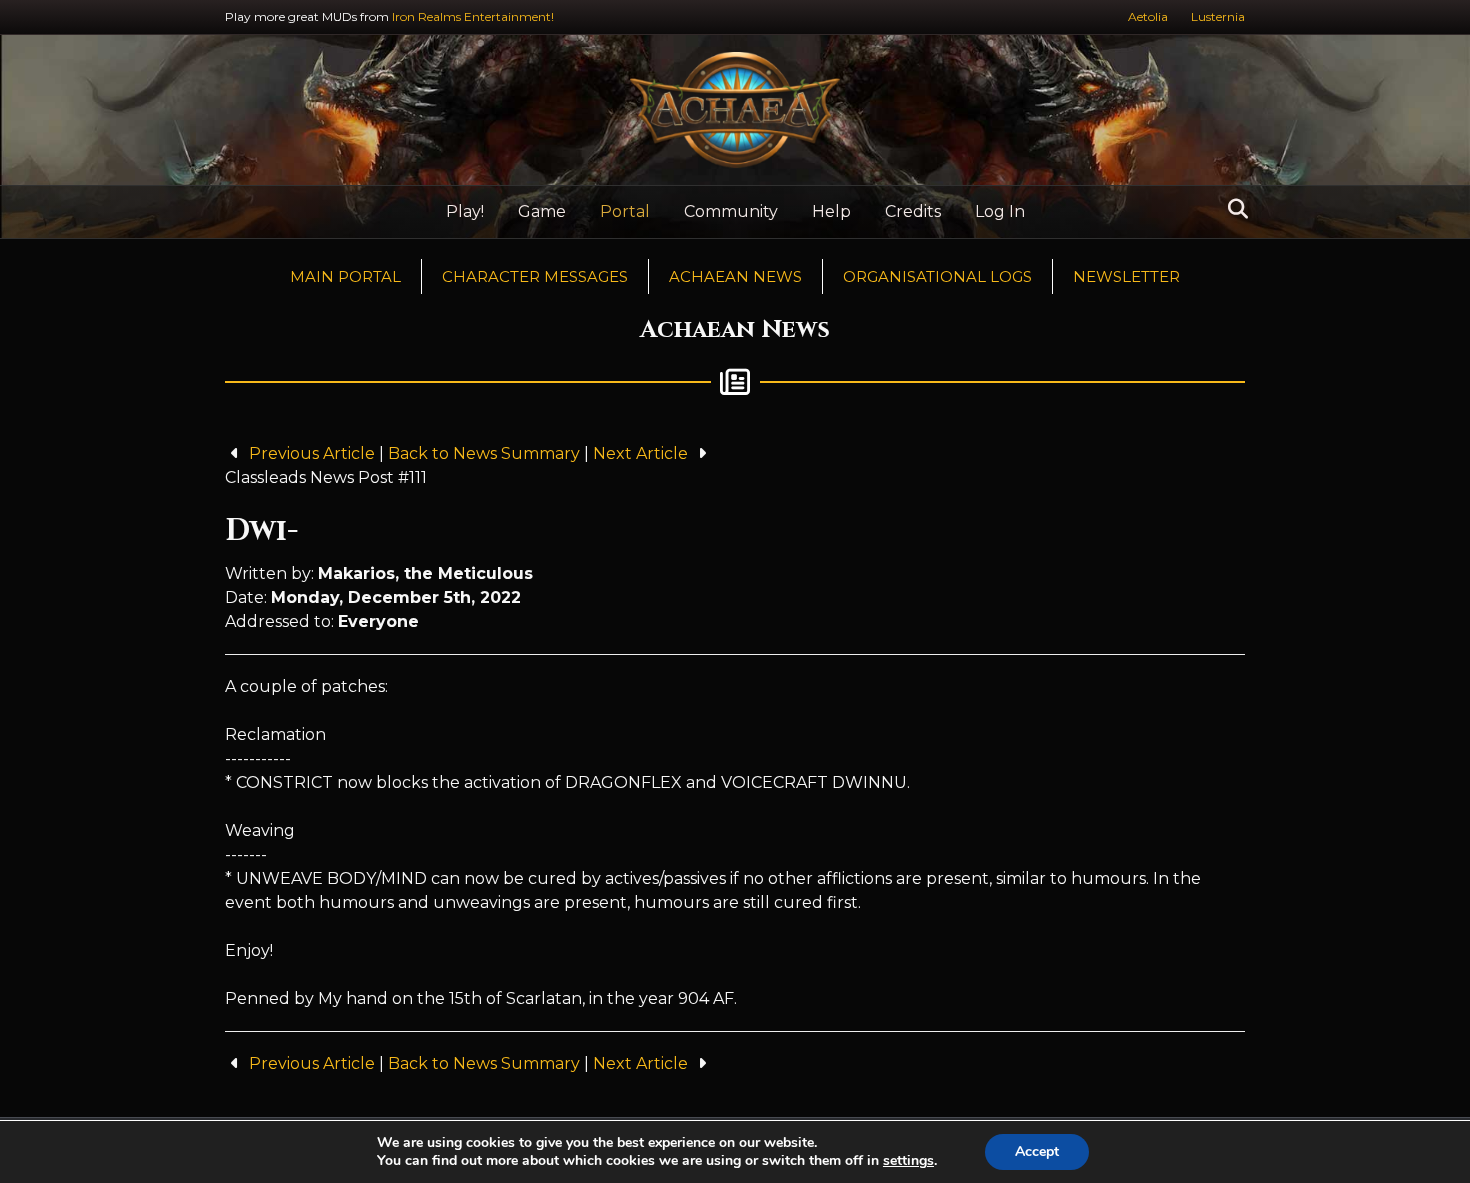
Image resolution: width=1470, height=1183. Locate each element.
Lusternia (1218, 16)
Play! (465, 211)
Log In (1000, 211)
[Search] (1232, 209)
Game (542, 211)
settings (908, 1161)
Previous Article (312, 453)
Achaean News (735, 276)
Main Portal (345, 276)
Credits (913, 211)
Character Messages (535, 276)
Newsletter (1126, 276)
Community (731, 211)
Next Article (642, 453)
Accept (1037, 1151)
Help (831, 211)
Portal (625, 211)
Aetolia (1148, 16)
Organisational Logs (937, 276)
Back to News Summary (484, 453)
